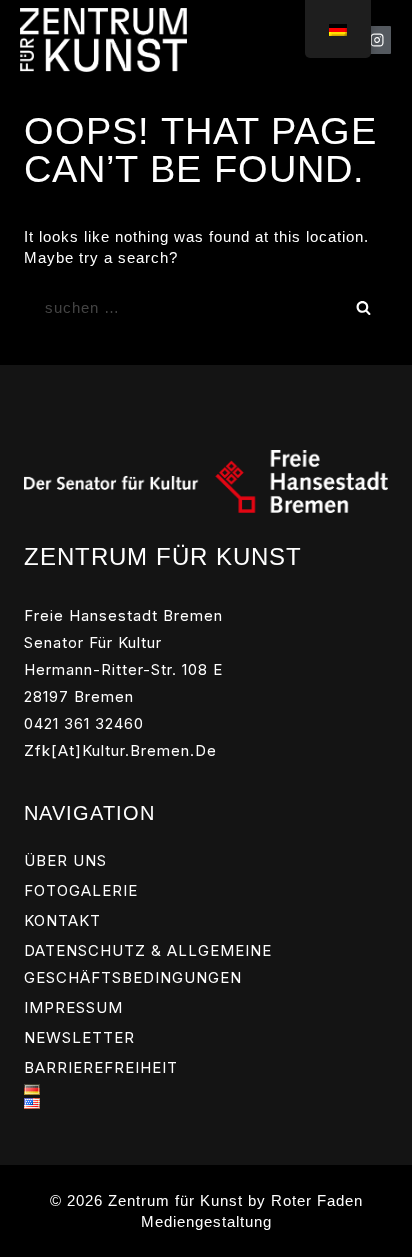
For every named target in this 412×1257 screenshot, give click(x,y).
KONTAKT (62, 920)
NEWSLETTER (79, 1037)
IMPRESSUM (73, 1007)
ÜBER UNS (65, 860)
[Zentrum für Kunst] (103, 39)
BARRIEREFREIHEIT (101, 1067)
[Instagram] (377, 40)
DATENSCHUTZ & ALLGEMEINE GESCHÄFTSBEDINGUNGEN (148, 964)
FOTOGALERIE (81, 890)
